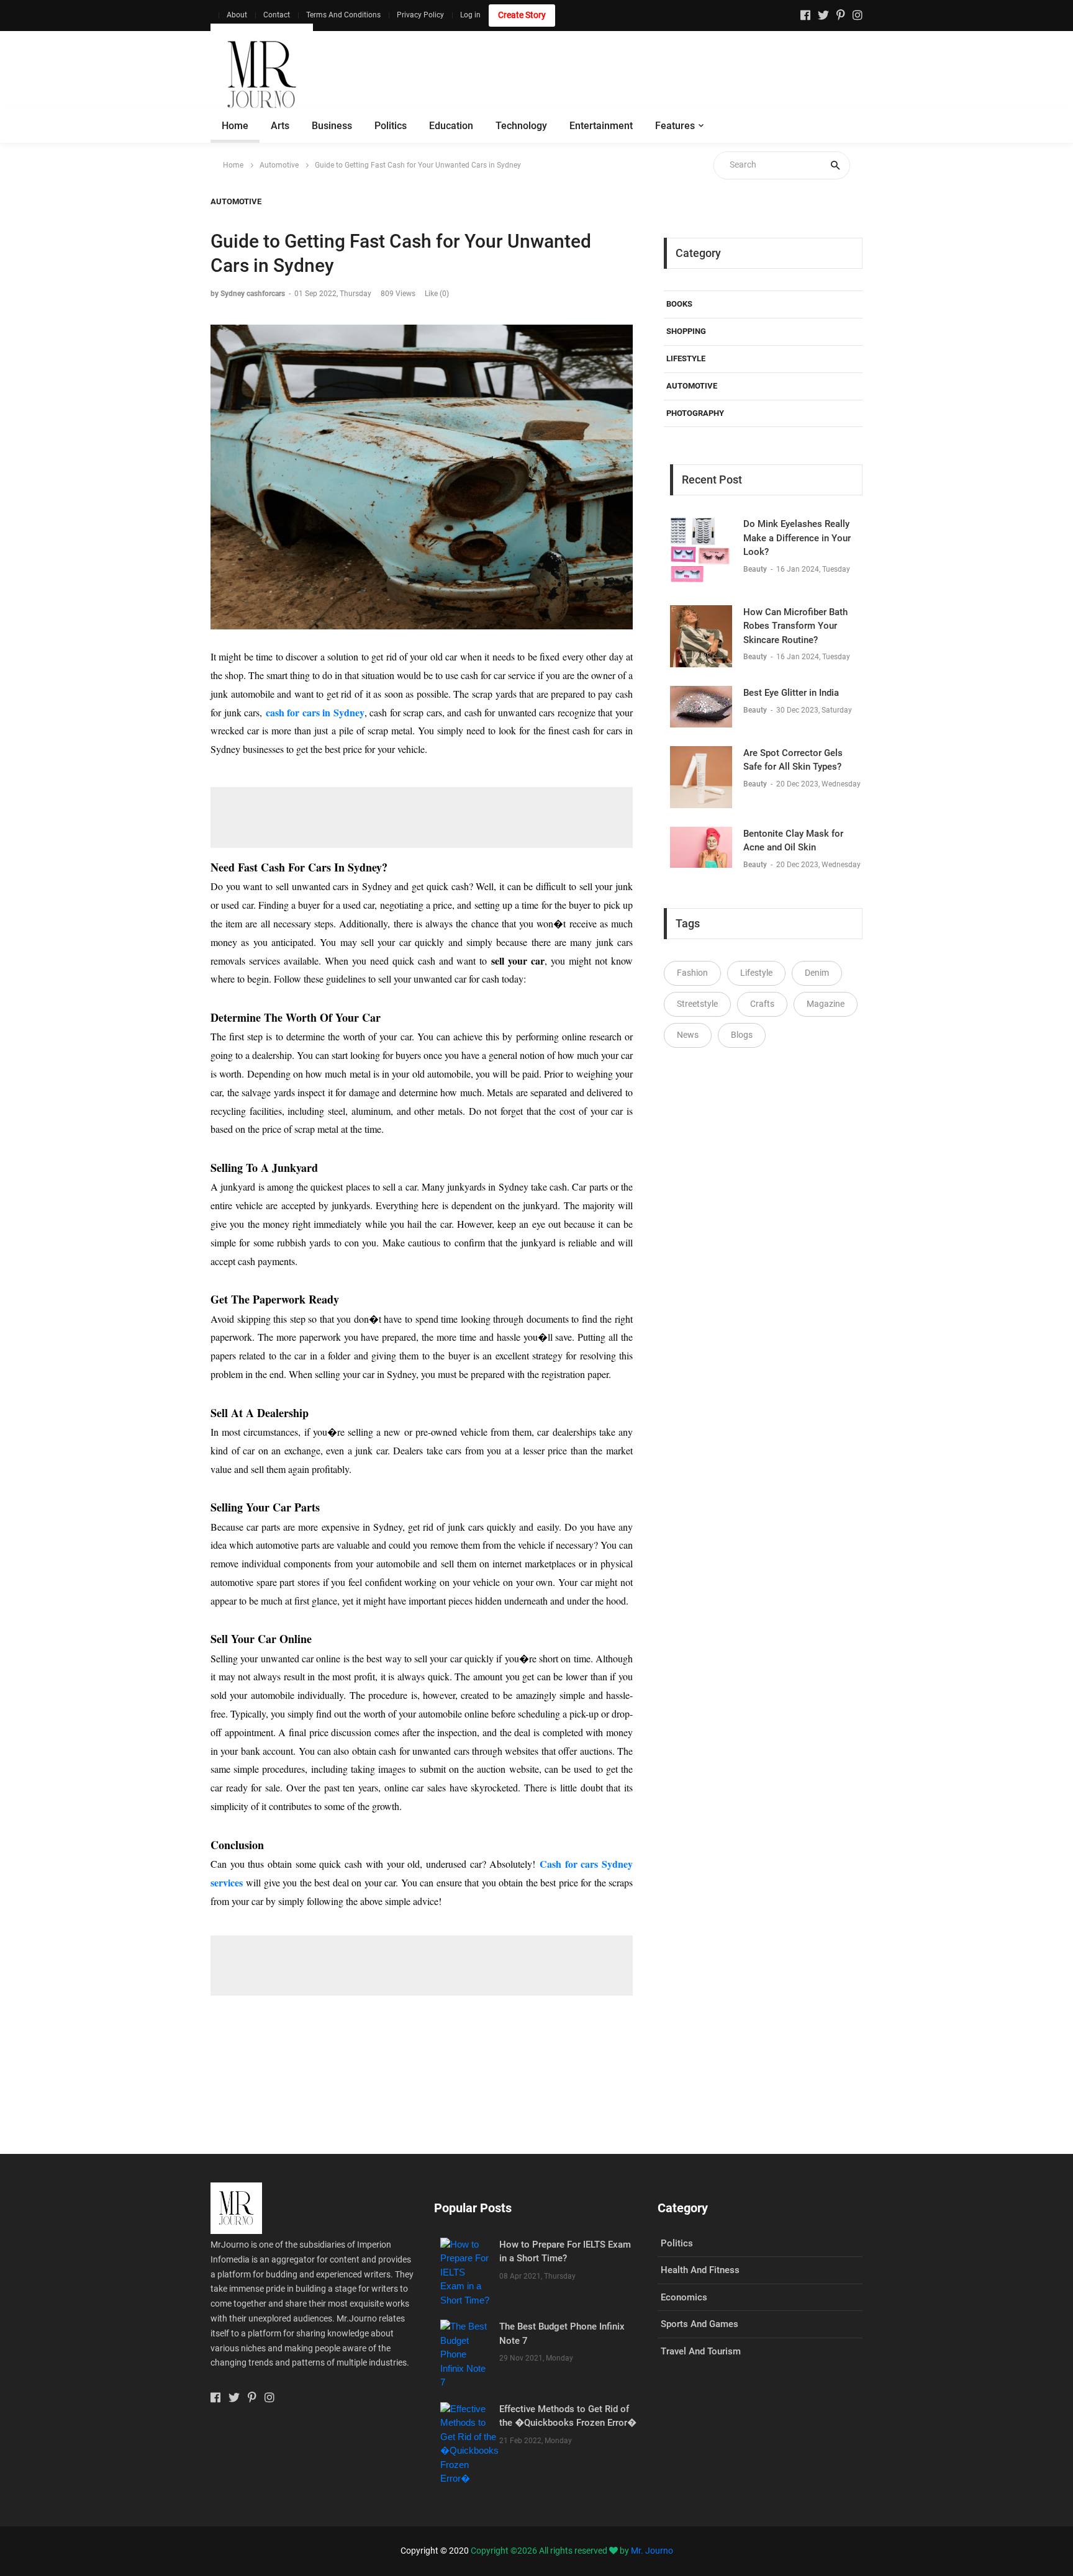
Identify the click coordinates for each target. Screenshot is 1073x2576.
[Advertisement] (636, 74)
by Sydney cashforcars (248, 294)
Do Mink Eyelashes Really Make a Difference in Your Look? (797, 538)
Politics (391, 126)
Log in (470, 15)
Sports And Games (699, 2324)
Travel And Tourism (701, 2351)
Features (675, 126)
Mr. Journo (652, 2551)
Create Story (522, 15)
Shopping (686, 331)
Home (235, 126)
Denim (817, 973)
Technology (521, 126)
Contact (277, 15)
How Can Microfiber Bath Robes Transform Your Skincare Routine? (795, 626)
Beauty (756, 569)
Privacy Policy (420, 15)
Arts (280, 126)
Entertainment (601, 126)
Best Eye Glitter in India (791, 693)
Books (679, 304)
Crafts (762, 1004)
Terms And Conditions (343, 15)
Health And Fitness (700, 2270)
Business (332, 126)
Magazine (826, 1004)
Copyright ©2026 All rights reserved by (551, 2551)
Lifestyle (686, 358)
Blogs (742, 1035)
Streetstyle (697, 1004)
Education (451, 126)
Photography (695, 413)
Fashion (692, 973)
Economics (684, 2297)
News (688, 1035)
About (237, 15)
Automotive (279, 165)
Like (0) (437, 294)
